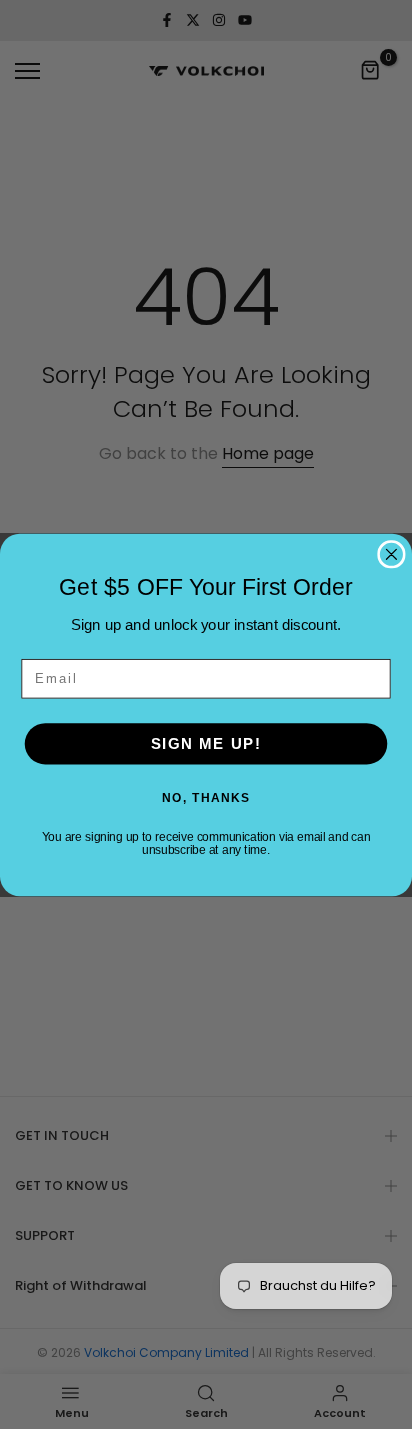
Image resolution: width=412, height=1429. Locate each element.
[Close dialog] (391, 553)
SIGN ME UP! (206, 743)
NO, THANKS (206, 796)
